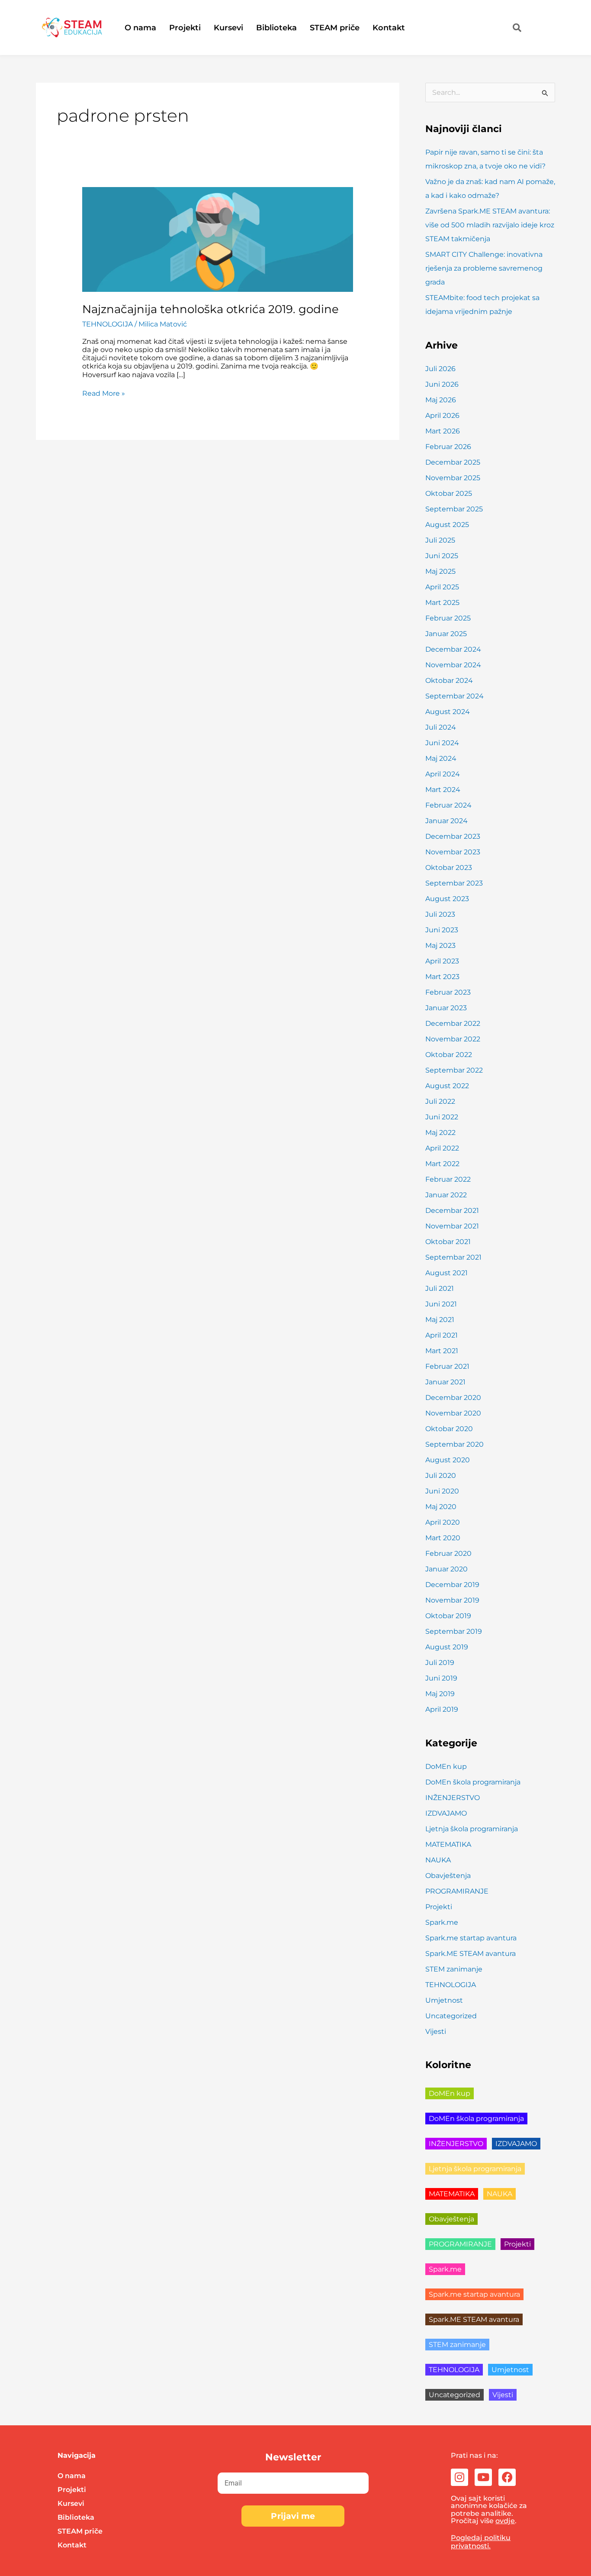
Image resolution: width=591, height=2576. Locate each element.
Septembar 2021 (453, 1257)
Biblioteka (276, 28)
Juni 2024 (442, 743)
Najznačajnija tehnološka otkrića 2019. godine (210, 309)
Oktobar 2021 (448, 1242)
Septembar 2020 (454, 1444)
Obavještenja (448, 1876)
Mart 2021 (442, 1351)
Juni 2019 (441, 1678)
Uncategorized (451, 2016)
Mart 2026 (443, 431)
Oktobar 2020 (449, 1429)
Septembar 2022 (454, 1070)
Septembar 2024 (454, 696)
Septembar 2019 (454, 1631)
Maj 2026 (441, 400)
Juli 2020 (441, 1475)
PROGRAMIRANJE (457, 1891)
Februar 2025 (448, 618)
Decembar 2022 (453, 1023)
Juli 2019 (440, 1663)
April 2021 (442, 1335)
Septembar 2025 (454, 509)
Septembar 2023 (454, 883)
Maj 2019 (440, 1694)
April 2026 (442, 415)
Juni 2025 (442, 556)
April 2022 (442, 1148)
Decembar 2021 (452, 1210)
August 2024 (448, 712)
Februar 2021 (447, 1366)
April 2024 (443, 774)
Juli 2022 (440, 1101)
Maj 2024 (441, 758)
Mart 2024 (443, 790)
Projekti (185, 28)
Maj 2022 (440, 1133)
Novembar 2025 (453, 478)
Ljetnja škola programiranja (472, 1829)
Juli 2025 (440, 540)
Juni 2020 (442, 1491)
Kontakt (389, 28)
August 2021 (446, 1273)
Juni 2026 (442, 384)
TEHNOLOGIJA (108, 324)
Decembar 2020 (453, 1398)
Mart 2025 (442, 603)
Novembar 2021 (452, 1226)
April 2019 (442, 1709)
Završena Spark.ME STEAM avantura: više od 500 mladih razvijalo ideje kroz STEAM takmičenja (490, 225)
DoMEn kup (446, 1766)
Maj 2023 (440, 945)
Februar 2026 (448, 447)
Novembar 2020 (453, 1413)
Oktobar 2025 (449, 493)
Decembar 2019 (452, 1585)
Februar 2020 (448, 1553)
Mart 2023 (442, 977)
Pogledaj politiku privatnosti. (481, 2542)
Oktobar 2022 (449, 1055)
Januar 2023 (446, 1008)
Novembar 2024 (453, 665)
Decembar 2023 (453, 836)
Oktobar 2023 (449, 868)
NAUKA (438, 1860)
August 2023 (447, 899)
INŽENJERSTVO (453, 1798)
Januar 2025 (446, 634)
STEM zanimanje (454, 1969)
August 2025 (447, 525)
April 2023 (442, 961)
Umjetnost (444, 2000)
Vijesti (436, 2031)
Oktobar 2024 (449, 680)
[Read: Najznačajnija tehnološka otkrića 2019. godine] (218, 239)
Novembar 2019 (452, 1600)
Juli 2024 (441, 727)
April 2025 (442, 587)
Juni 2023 (442, 930)
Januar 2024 (446, 821)
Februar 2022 (448, 1179)
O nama (140, 28)
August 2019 (447, 1647)
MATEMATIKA (448, 1844)
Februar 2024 (448, 805)
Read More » (104, 393)
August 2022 (447, 1086)
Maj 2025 (440, 571)
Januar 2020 (446, 1569)
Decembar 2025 (453, 462)
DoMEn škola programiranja (473, 1782)
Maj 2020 (441, 1507)
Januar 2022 (446, 1195)
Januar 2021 (445, 1382)
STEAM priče (335, 28)
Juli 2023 (440, 914)
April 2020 (443, 1522)
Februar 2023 (448, 992)
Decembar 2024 (453, 649)
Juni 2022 (442, 1117)
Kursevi (228, 28)
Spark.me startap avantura (471, 1938)
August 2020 (448, 1460)
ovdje (505, 2521)
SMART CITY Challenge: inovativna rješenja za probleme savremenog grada (484, 268)
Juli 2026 (440, 369)
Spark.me (442, 1922)
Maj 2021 (440, 1320)
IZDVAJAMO (446, 1813)
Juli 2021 (440, 1288)
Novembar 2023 (453, 852)
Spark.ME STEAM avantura (471, 1954)
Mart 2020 (443, 1538)
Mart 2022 (442, 1164)
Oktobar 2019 (448, 1616)
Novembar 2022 (453, 1039)
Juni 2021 (441, 1304)
